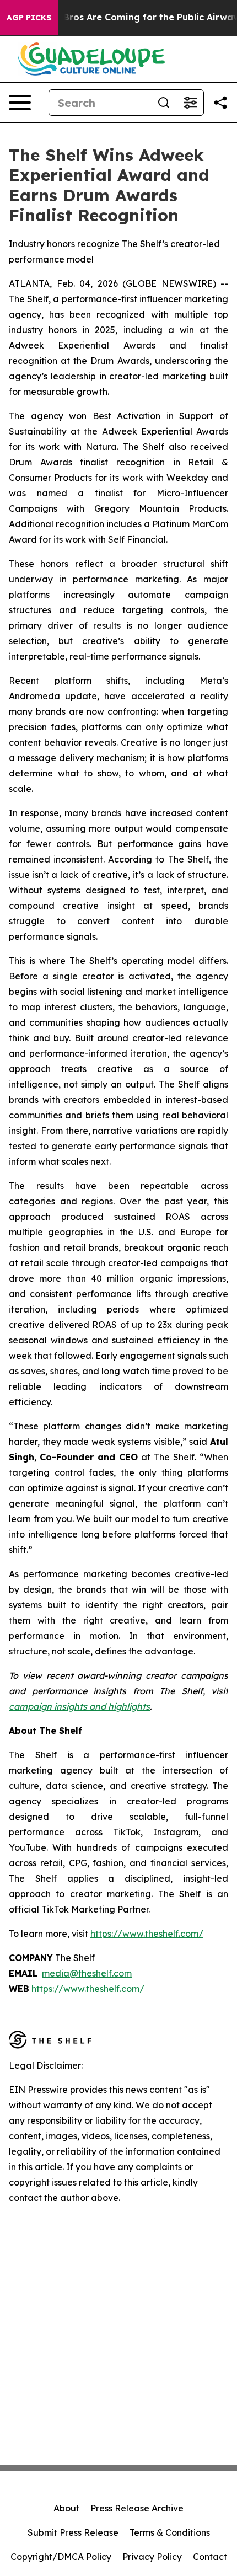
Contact (210, 2557)
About (66, 2508)
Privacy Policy (152, 2557)
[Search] (164, 103)
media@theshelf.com (87, 1973)
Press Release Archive (137, 2508)
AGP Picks (29, 18)
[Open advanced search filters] (190, 103)
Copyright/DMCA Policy (61, 2557)
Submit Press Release (73, 2532)
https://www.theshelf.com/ (88, 1989)
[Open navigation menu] (20, 103)
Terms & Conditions (170, 2532)
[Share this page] (220, 103)
